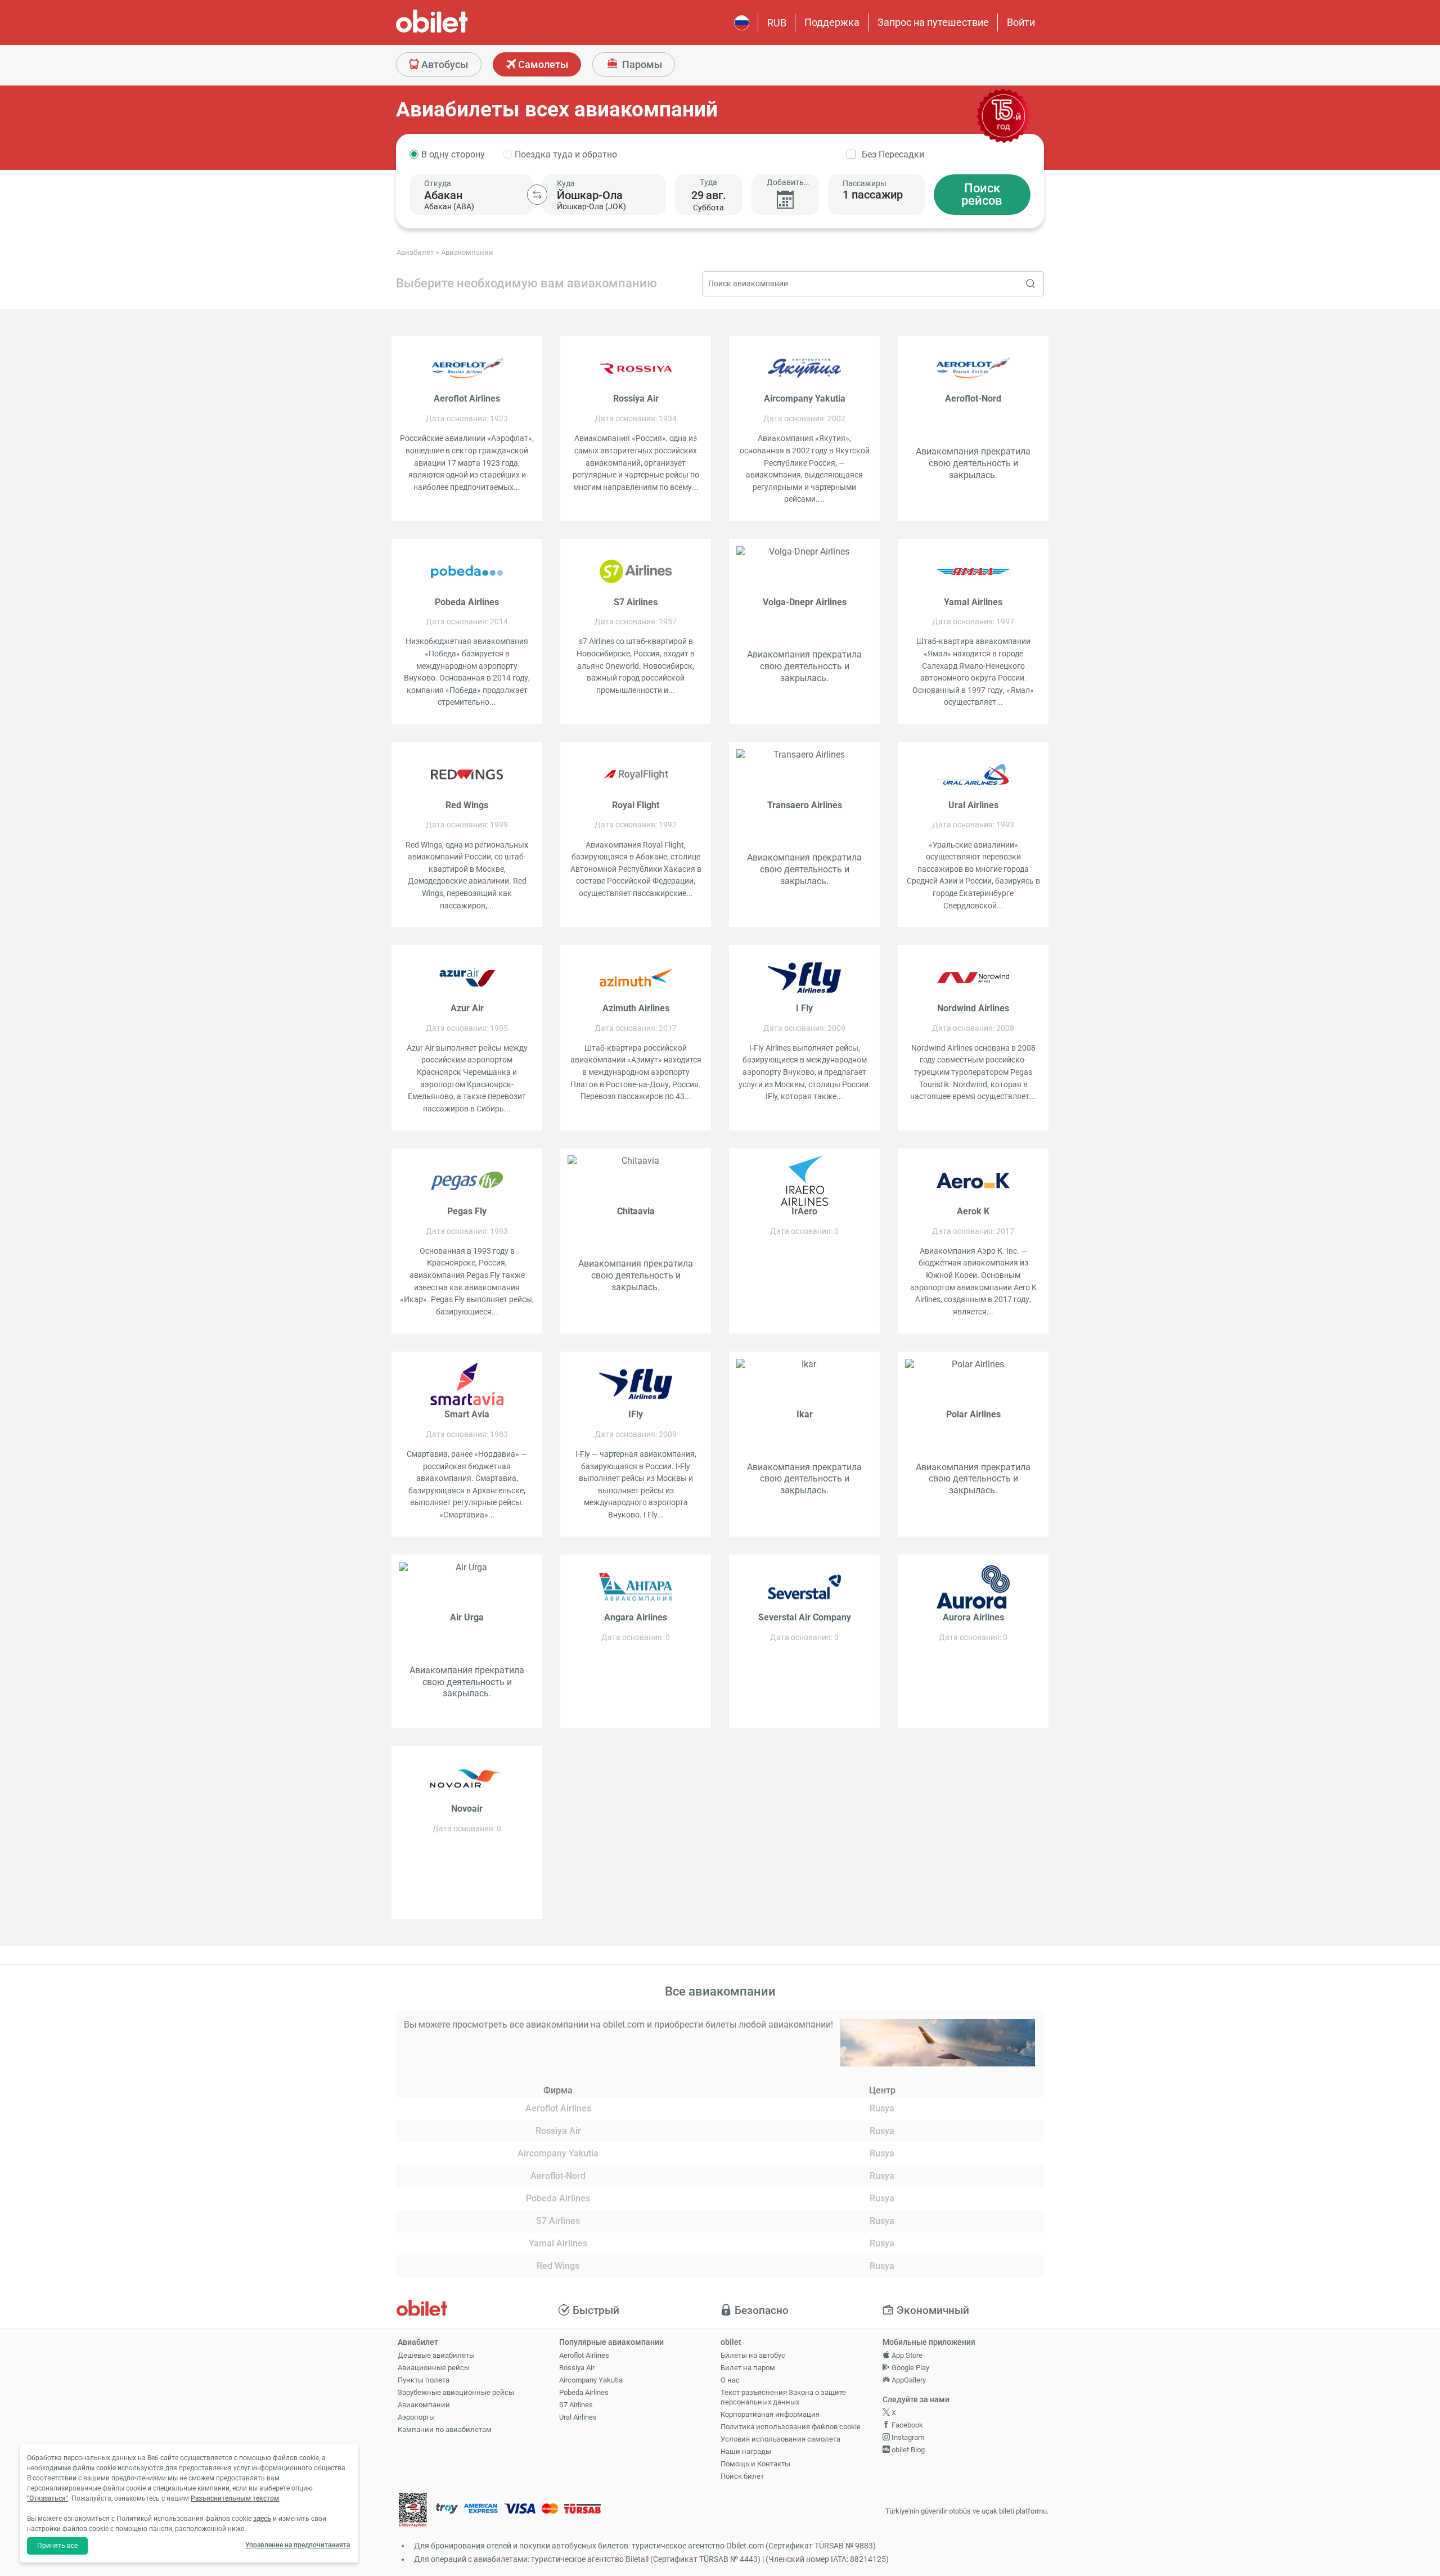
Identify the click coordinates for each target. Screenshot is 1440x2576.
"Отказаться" (48, 2498)
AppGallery (908, 2380)
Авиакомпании (424, 2405)
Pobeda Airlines (584, 2392)
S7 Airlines (576, 2405)
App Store (906, 2355)
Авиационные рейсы (434, 2368)
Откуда (438, 183)
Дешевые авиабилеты (436, 2355)
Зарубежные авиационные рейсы (456, 2392)
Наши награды (746, 2451)
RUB (777, 23)
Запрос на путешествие (933, 22)
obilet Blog (907, 2450)
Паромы (641, 64)
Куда (566, 183)
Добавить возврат (785, 183)
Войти (1021, 22)
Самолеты (542, 64)
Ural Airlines (578, 2417)
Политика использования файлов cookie (791, 2427)
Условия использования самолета (780, 2439)
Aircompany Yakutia (591, 2380)
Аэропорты (416, 2417)
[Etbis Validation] (413, 2512)
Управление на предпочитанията (298, 2545)
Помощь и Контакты (755, 2464)
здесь (262, 2519)
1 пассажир (873, 195)
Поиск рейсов (982, 194)
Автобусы (444, 64)
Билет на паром (748, 2368)
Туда (708, 182)
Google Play (910, 2368)
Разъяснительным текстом (235, 2498)
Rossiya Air (577, 2368)
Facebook (906, 2425)
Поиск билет (742, 2476)
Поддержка (832, 22)
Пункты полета (424, 2380)
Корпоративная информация (770, 2414)
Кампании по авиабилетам (445, 2429)
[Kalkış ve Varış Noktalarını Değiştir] (537, 195)
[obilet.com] (459, 31)
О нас (730, 2380)
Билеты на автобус (753, 2355)
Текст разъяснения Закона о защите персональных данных (783, 2397)
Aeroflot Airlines (584, 2355)
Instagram (907, 2437)
